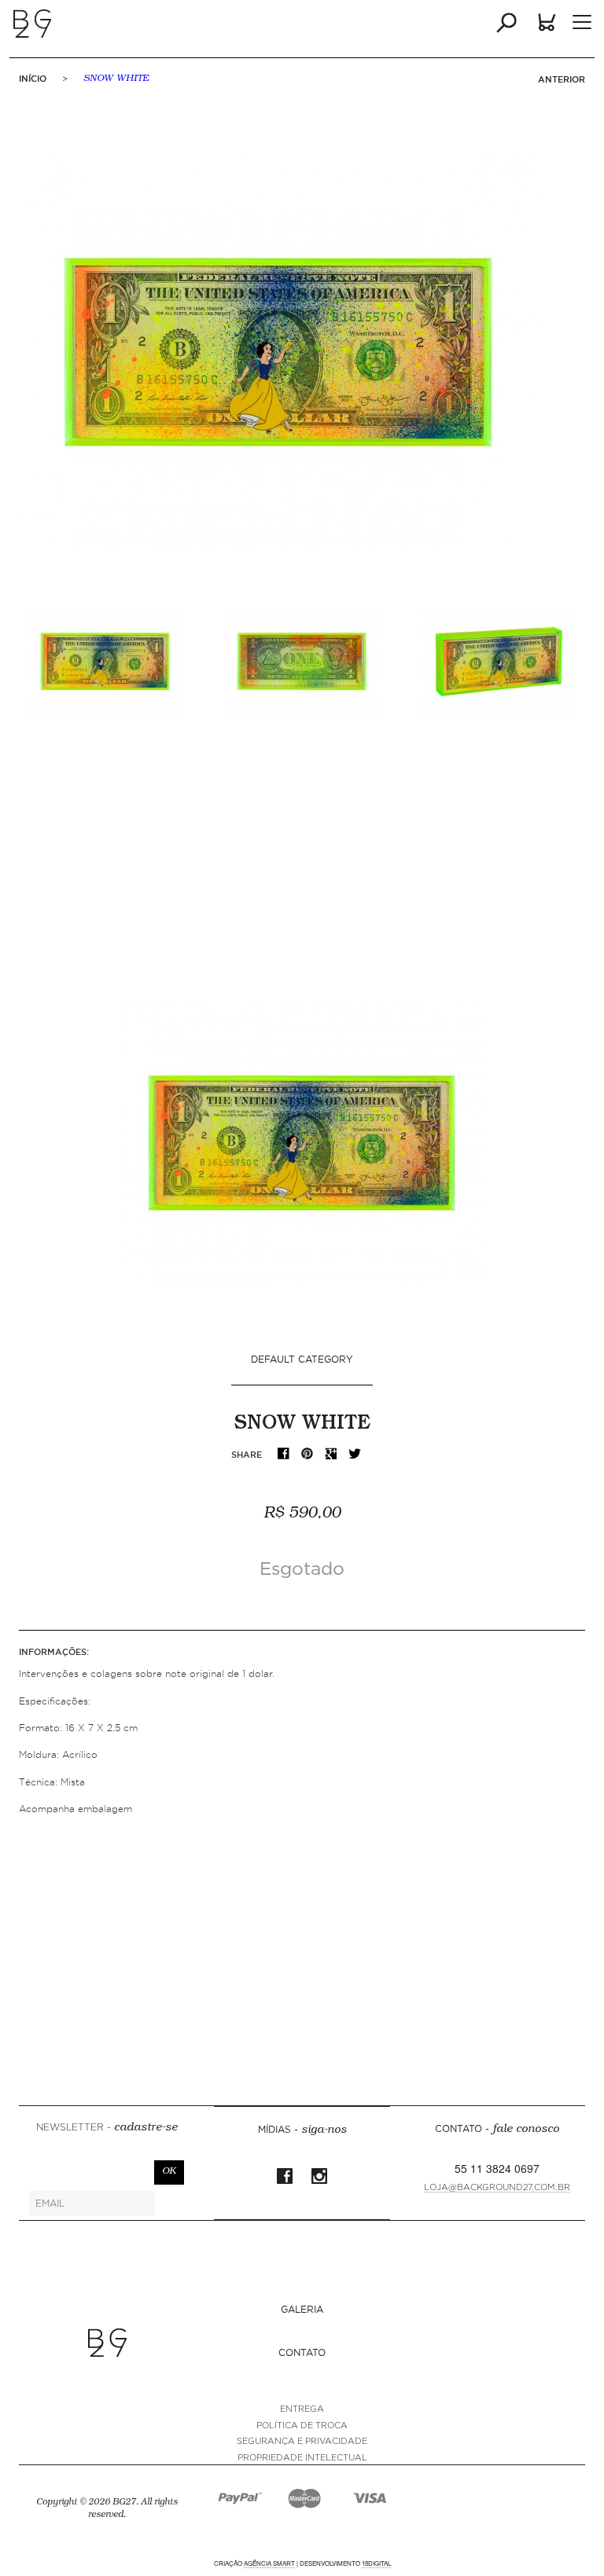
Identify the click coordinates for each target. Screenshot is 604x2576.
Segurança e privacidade (302, 2441)
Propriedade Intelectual (302, 2458)
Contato (302, 2352)
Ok (169, 2172)
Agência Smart (269, 2563)
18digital (376, 2563)
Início (33, 79)
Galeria (302, 2309)
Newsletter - (107, 2128)
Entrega (302, 2409)
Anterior (562, 79)
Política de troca (302, 2426)
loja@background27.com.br (497, 2187)
